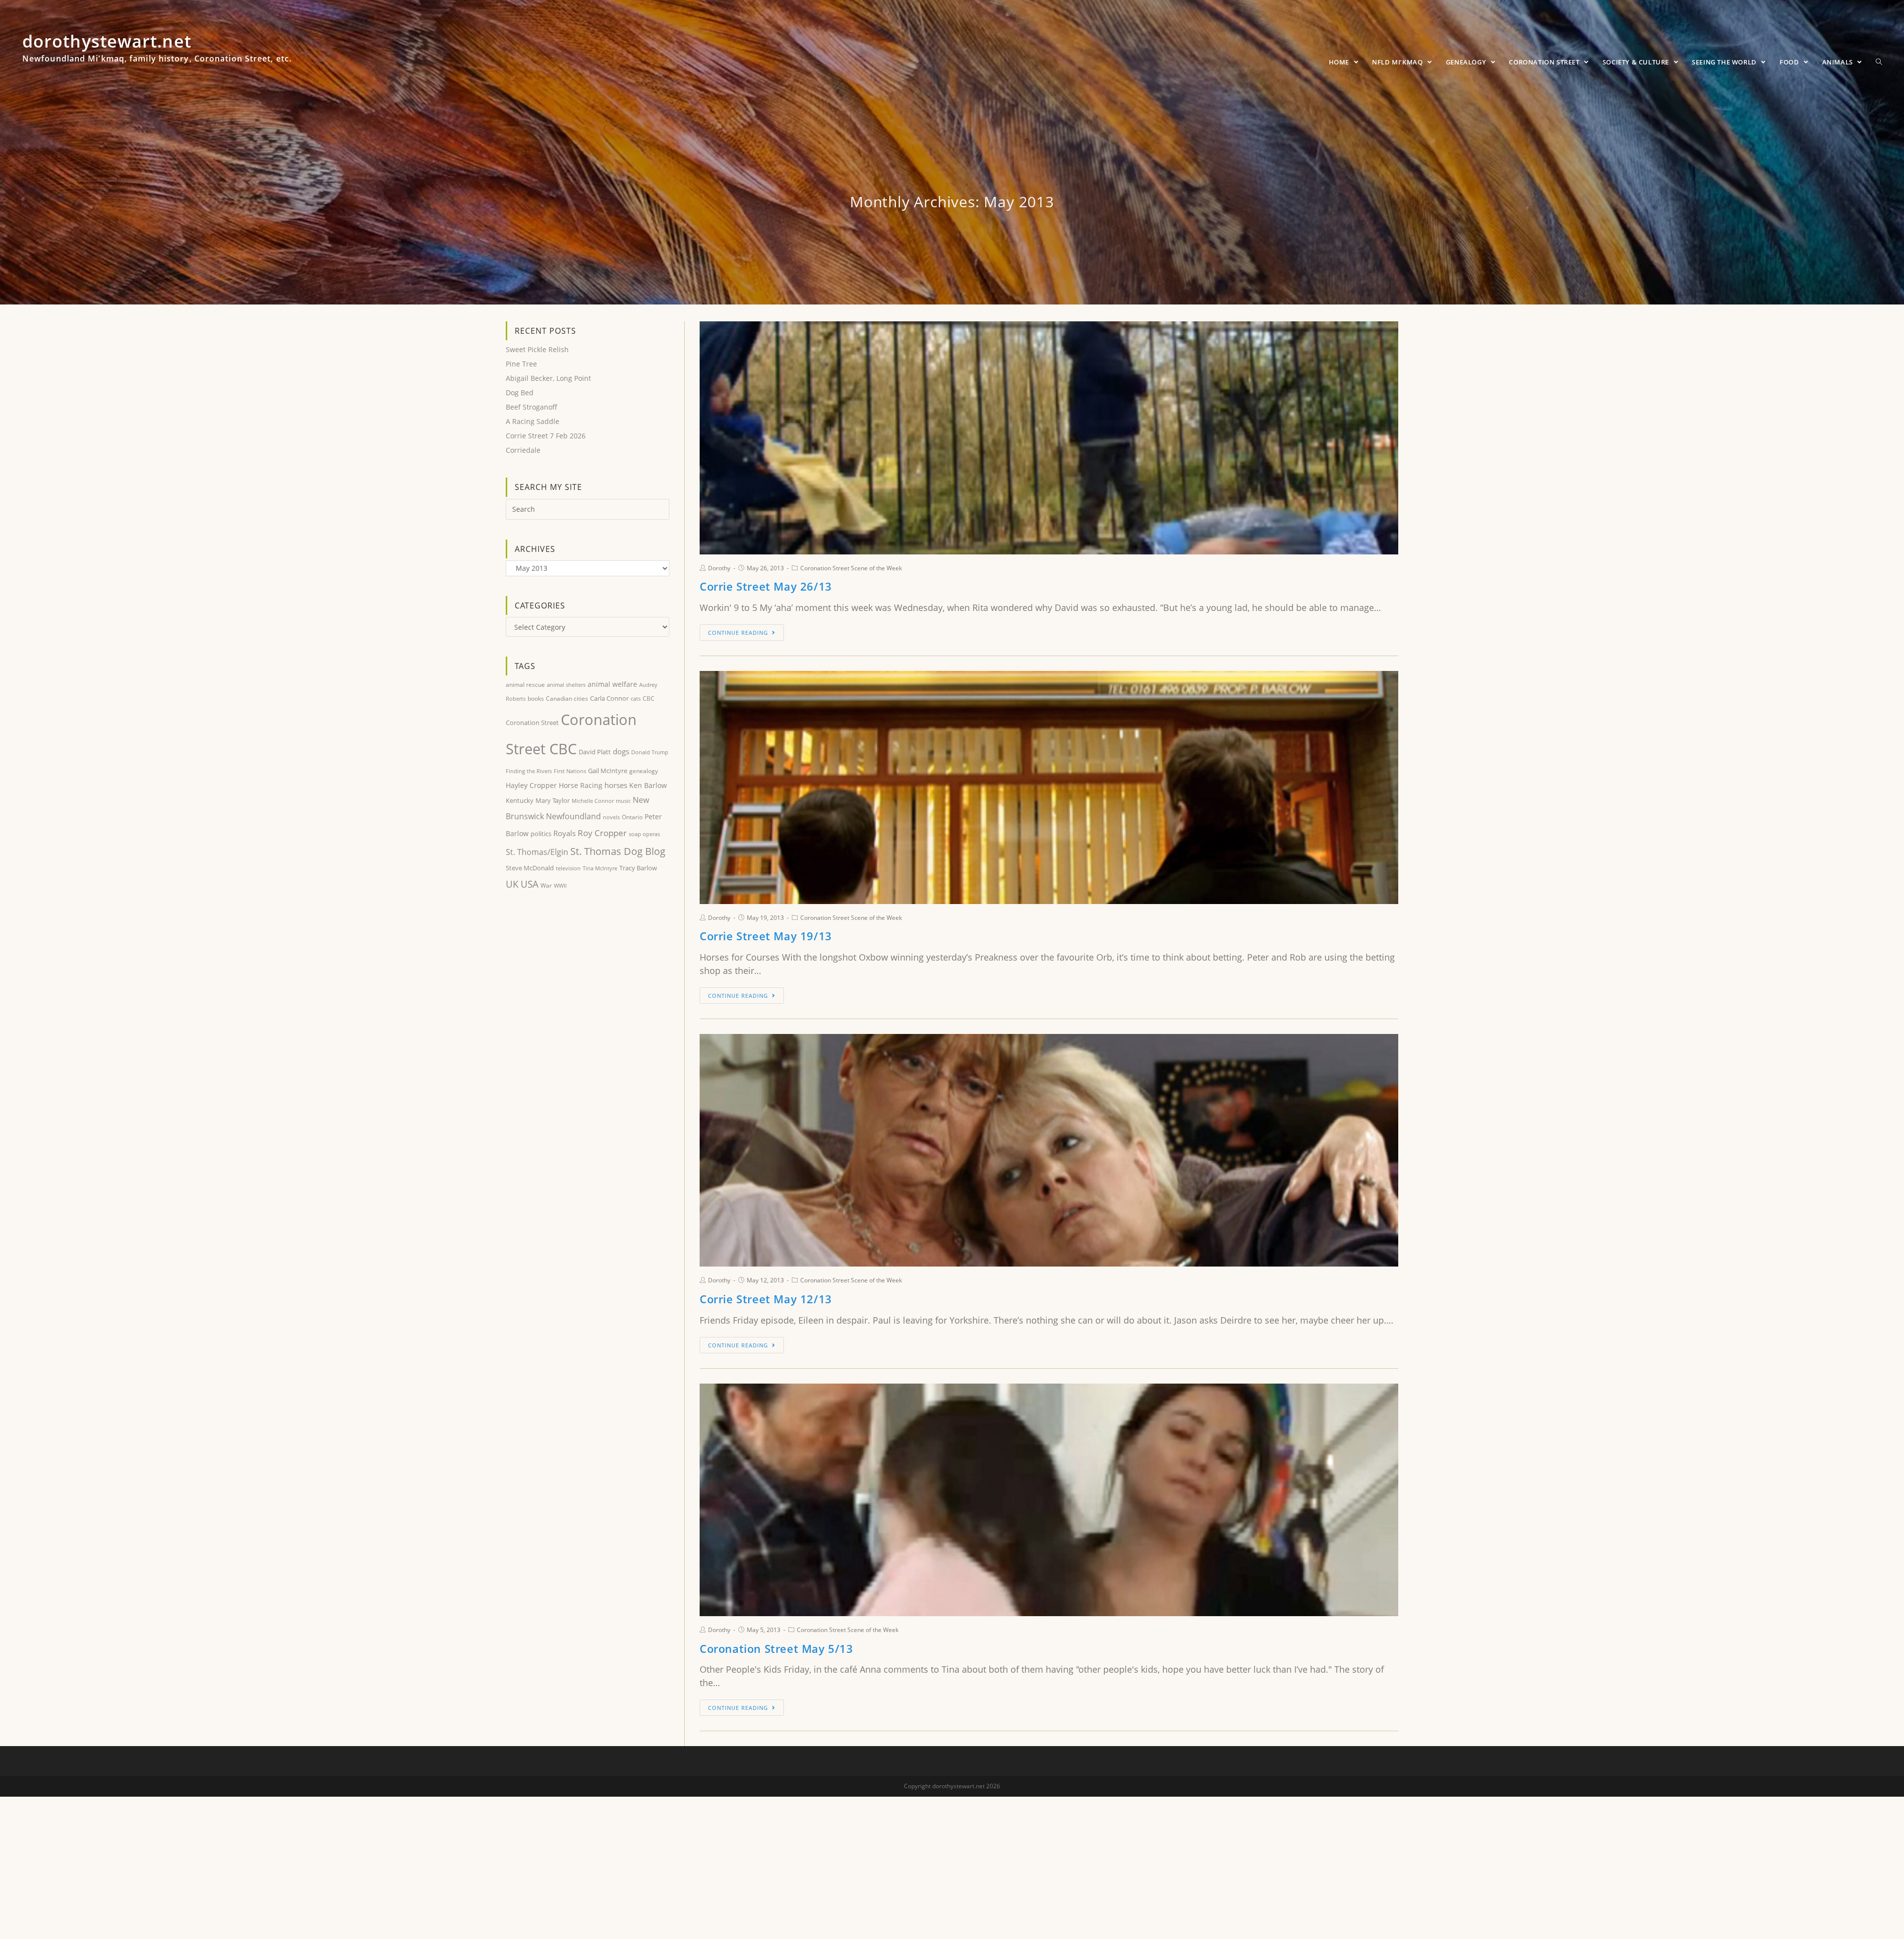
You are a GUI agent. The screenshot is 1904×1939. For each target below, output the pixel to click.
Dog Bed (520, 393)
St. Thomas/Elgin (537, 852)
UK (512, 884)
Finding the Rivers (529, 771)
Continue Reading (738, 633)
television (568, 868)
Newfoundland (573, 816)
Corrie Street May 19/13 (766, 936)
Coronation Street (532, 723)
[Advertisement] (588, 976)
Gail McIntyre (608, 771)
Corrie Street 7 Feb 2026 (546, 436)
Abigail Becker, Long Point (548, 378)
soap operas (644, 834)
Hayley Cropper (531, 785)
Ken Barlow (648, 785)
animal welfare (612, 684)
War (546, 885)
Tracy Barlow (638, 868)
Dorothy (719, 568)
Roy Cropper (602, 833)
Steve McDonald (530, 868)
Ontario (632, 817)
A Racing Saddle (533, 421)
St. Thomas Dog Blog (618, 851)
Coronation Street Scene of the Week (851, 568)
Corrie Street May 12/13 (766, 1299)
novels (611, 817)
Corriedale (523, 450)
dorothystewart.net (157, 52)
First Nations (570, 771)
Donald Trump (650, 752)
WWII (560, 885)
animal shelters (566, 685)
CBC (649, 698)
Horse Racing (581, 785)
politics (541, 834)
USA (530, 884)
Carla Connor (609, 698)
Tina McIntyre (600, 868)
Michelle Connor (593, 801)
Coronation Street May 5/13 (776, 1648)
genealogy (644, 771)
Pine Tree (521, 364)
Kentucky (520, 800)
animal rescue (525, 684)
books (536, 698)
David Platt (595, 752)
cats (636, 698)
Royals (565, 833)
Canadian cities (567, 698)
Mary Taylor (553, 800)
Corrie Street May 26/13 (766, 586)
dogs (621, 751)
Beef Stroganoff (532, 407)
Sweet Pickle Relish (537, 349)
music (623, 801)
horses (616, 785)
